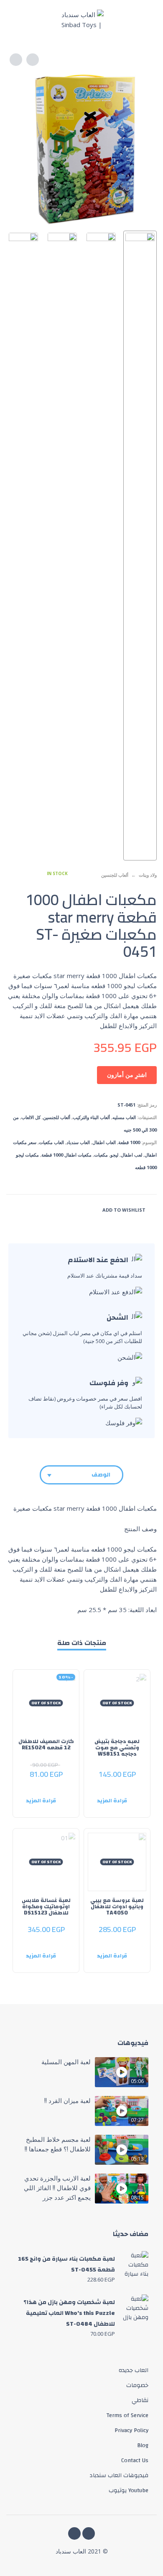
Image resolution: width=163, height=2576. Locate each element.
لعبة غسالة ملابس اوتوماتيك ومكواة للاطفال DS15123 (46, 1907)
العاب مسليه (124, 1117)
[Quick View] (130, 1788)
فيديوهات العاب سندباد (119, 2475)
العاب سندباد (78, 1142)
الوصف (101, 1475)
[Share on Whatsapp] (14, 1209)
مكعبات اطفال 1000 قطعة (66, 1155)
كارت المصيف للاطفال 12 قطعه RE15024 (46, 1745)
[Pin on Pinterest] (30, 1209)
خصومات (137, 2385)
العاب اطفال (104, 1142)
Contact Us (135, 2460)
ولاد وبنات (148, 875)
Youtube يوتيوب (129, 2490)
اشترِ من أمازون (127, 1075)
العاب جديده (134, 2370)
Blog (143, 2445)
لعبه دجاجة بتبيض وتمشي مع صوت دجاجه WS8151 (117, 1748)
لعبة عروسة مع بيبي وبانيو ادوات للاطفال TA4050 (117, 1907)
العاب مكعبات (51, 1142)
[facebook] (89, 2533)
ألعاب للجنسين (115, 875)
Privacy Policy (131, 2430)
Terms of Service (127, 2415)
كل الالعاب (31, 1117)
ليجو (114, 1155)
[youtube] (74, 2533)
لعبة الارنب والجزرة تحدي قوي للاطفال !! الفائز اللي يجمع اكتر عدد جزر (57, 2188)
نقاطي (140, 2400)
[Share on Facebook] (62, 1209)
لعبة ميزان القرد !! (67, 2101)
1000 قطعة (129, 1142)
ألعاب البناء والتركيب (91, 1117)
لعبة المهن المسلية (66, 2062)
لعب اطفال (131, 1155)
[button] (148, 20)
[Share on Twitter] (46, 1209)
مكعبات (101, 1155)
